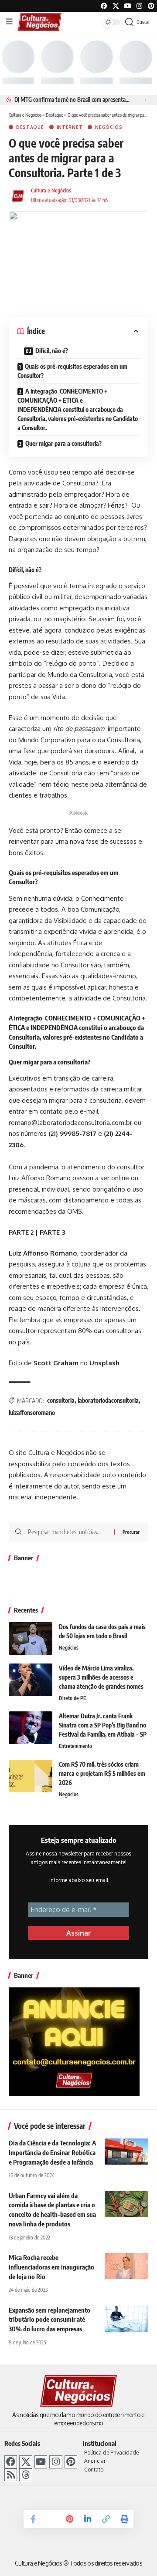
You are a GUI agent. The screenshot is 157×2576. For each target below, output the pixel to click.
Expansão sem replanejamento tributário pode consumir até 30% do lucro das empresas (49, 2320)
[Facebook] (104, 6)
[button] (144, 100)
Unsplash (104, 1363)
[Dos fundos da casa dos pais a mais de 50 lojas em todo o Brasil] (31, 1638)
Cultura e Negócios (51, 190)
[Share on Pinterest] (69, 2519)
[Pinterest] (151, 6)
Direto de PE (72, 1698)
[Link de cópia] (106, 2519)
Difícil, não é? (52, 351)
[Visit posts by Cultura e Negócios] (18, 196)
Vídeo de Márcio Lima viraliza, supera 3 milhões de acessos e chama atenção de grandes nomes (101, 1677)
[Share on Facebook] (33, 2519)
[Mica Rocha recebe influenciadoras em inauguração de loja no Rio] (126, 2266)
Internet (70, 127)
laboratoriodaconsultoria (108, 1400)
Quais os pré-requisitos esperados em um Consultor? (72, 371)
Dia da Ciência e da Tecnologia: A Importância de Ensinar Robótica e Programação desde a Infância (52, 2152)
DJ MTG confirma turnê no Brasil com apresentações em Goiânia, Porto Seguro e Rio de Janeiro (73, 99)
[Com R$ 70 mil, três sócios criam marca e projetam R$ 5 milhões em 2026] (31, 1776)
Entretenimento (75, 1746)
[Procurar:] (68, 1532)
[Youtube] (128, 6)
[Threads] (26, 2475)
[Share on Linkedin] (88, 2519)
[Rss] (11, 2475)
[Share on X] (51, 2519)
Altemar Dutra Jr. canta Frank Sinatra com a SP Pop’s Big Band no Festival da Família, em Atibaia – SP (103, 1725)
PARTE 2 (21, 1232)
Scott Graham (56, 1363)
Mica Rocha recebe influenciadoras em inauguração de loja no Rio (51, 2267)
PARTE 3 (52, 1232)
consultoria (61, 1400)
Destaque (30, 127)
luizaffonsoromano (32, 1413)
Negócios (109, 127)
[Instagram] (56, 2462)
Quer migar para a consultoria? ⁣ (64, 443)
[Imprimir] (124, 2519)
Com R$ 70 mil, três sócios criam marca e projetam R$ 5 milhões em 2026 (102, 1773)
